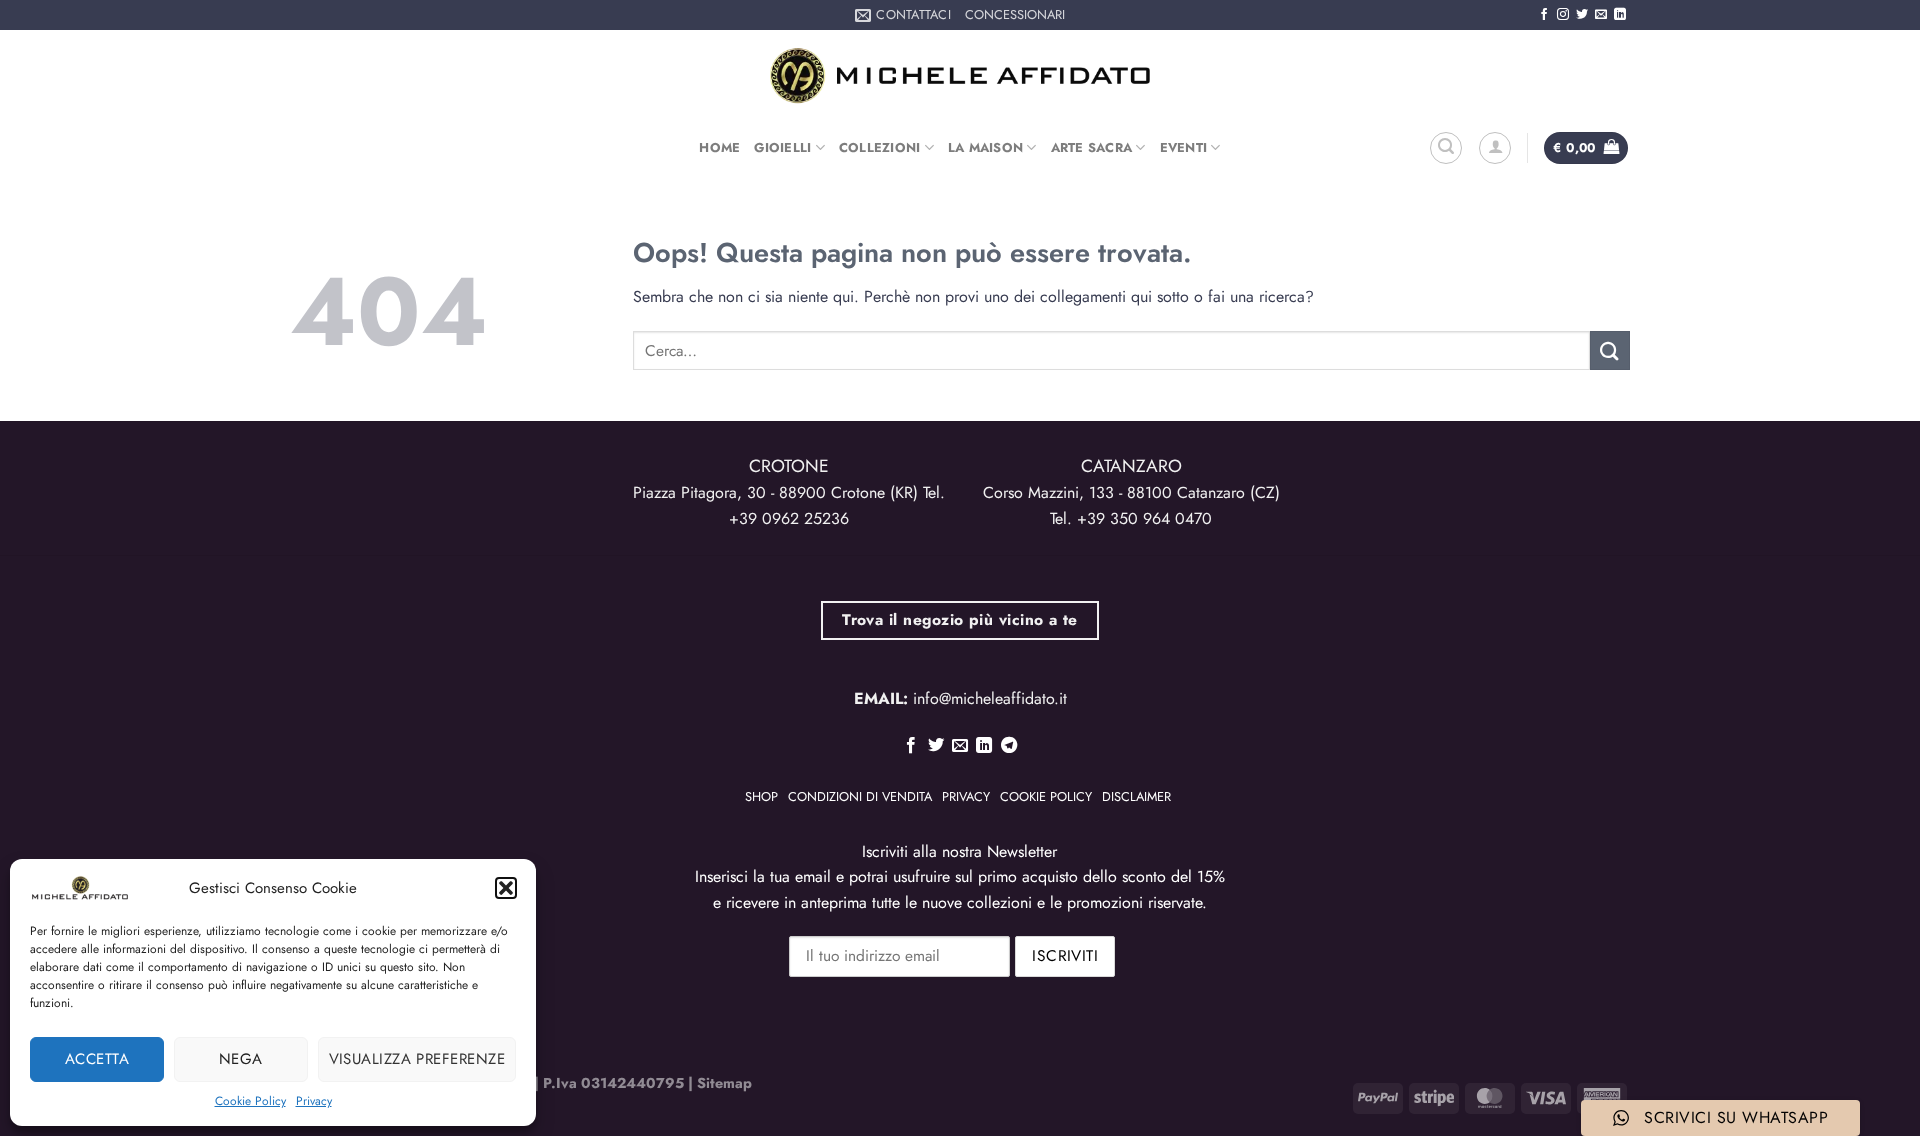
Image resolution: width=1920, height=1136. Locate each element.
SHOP (761, 796)
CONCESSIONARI (1015, 14)
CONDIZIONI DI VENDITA (860, 796)
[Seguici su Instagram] (1563, 15)
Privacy (314, 1101)
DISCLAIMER (1136, 796)
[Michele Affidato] (960, 75)
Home (719, 147)
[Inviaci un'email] (1601, 15)
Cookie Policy (250, 1101)
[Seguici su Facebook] (1544, 15)
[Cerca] (1446, 148)
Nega (241, 1059)
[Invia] (1610, 350)
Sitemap (724, 1083)
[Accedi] (1495, 148)
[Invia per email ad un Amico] (960, 746)
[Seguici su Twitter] (1582, 15)
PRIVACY (966, 796)
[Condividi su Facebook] (911, 746)
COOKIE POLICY (1046, 796)
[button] (506, 888)
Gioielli (782, 147)
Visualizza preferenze (417, 1059)
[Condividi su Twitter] (935, 746)
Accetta (97, 1059)
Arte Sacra (1092, 147)
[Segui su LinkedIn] (1620, 15)
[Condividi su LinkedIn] (984, 746)
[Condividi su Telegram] (1009, 746)
